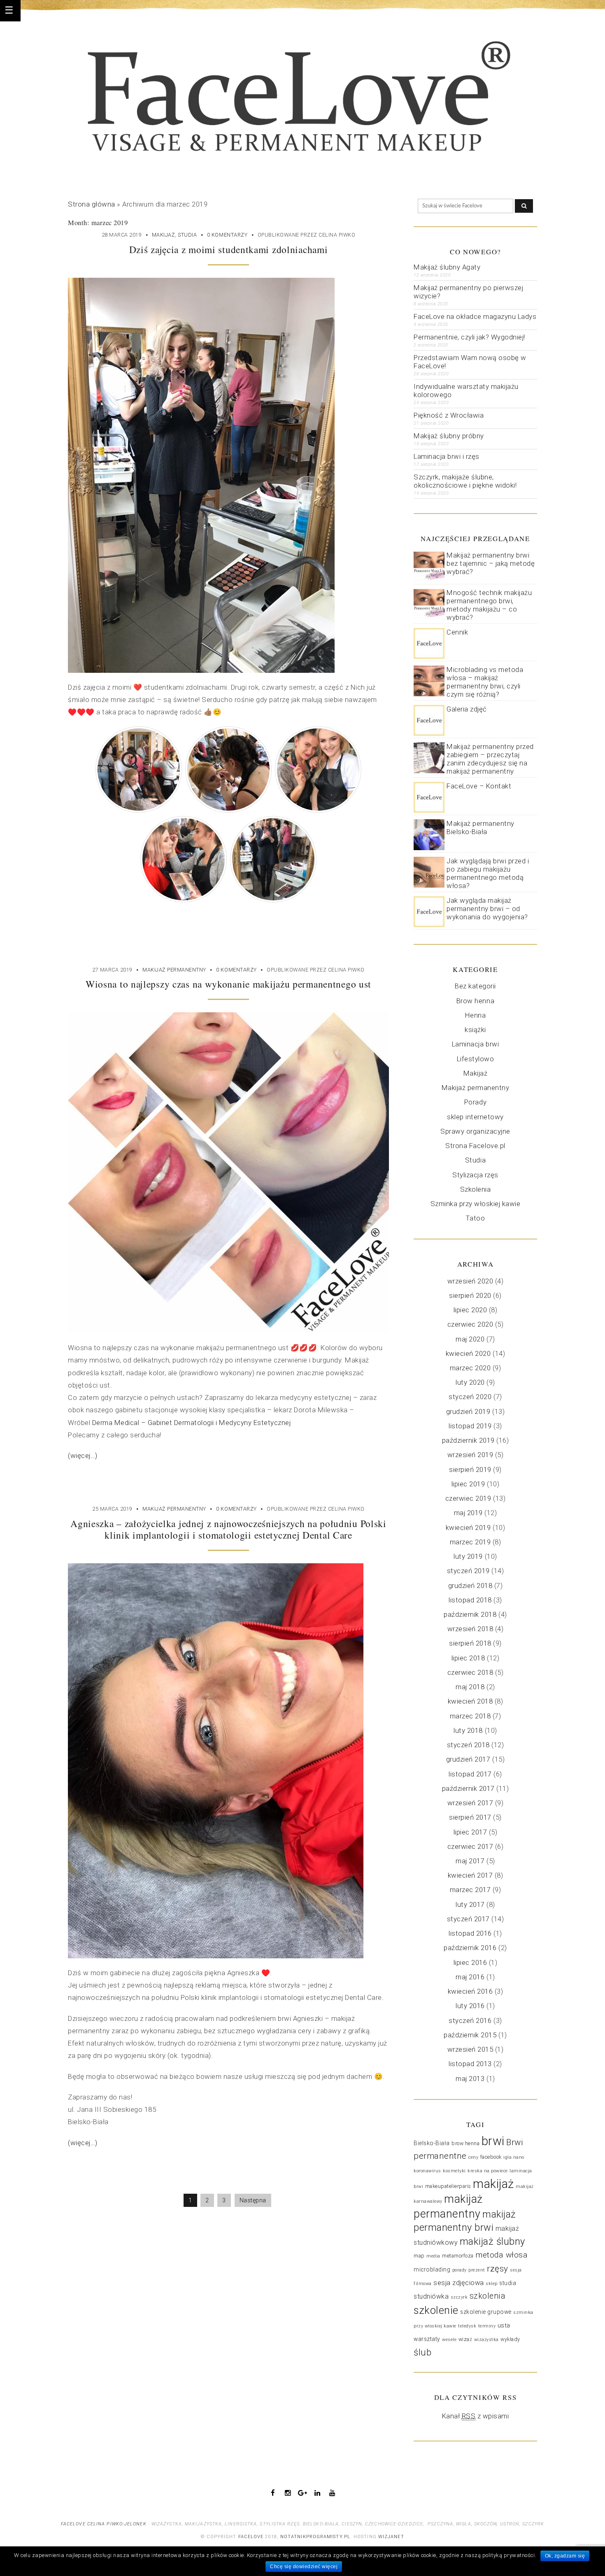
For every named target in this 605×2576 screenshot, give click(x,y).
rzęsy (498, 2269)
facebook (491, 2157)
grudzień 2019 (468, 1411)
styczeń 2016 (470, 2020)
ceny (473, 2157)
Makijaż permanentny (174, 970)
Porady (475, 1102)
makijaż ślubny (492, 2241)
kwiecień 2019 (468, 1527)
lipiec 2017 (470, 1832)
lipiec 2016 (470, 1962)
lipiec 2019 (468, 1484)
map (419, 2256)
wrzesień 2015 (470, 2049)
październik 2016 (470, 1948)
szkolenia (488, 2296)
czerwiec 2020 (470, 1324)
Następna (253, 2200)
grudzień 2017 (468, 1759)
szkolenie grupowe (486, 2312)
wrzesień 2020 (470, 1281)
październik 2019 (468, 1440)
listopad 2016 (470, 1933)
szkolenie (436, 2310)
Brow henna (475, 1001)
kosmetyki (454, 2171)
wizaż (465, 2339)
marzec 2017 (470, 1890)
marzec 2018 (470, 1716)
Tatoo (476, 1218)
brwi (493, 2141)
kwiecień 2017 (470, 1875)
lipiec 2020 (470, 1310)
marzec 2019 (470, 1542)
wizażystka (486, 2340)
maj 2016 (470, 1977)
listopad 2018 (470, 1600)
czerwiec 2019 (468, 1498)
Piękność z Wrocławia (449, 415)
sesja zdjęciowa (459, 2283)
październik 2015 (470, 2035)
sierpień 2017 (470, 1817)
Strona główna (92, 204)
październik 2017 (468, 1788)
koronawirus (427, 2171)
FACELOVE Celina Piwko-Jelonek (104, 2524)
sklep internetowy (475, 1117)
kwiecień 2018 (470, 1701)
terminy (487, 2326)
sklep (492, 2284)
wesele (449, 2340)
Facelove (251, 2537)
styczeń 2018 (468, 1745)
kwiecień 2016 (470, 1991)
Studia (187, 235)
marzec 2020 (470, 1368)
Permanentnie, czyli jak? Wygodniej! (469, 337)
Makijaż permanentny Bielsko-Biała (481, 828)
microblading (432, 2269)
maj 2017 (470, 1861)
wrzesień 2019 (470, 1455)
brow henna (465, 2144)
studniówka (431, 2296)
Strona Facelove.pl (475, 1146)
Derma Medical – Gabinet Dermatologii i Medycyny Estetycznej (192, 1423)
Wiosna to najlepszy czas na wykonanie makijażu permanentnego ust (228, 984)
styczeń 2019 (468, 1571)
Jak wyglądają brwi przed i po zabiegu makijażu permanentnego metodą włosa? (488, 873)
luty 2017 (470, 1904)
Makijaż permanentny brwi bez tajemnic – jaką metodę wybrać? (491, 563)
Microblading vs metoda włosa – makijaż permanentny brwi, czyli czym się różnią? (485, 682)
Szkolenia (476, 1189)
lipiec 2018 (468, 1658)
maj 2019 (468, 1513)
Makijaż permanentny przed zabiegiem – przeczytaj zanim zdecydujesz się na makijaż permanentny (490, 759)
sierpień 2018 (470, 1643)
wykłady (510, 2339)
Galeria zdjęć (467, 709)
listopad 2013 (470, 2064)
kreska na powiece (488, 2171)
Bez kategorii (475, 986)
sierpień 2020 (470, 1295)
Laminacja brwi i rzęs (447, 456)
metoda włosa (501, 2255)
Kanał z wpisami (476, 2416)
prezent (477, 2270)
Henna (476, 1015)
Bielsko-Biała (432, 2143)
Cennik (457, 632)
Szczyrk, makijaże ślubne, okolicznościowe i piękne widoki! (465, 481)
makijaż (493, 2184)
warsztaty (427, 2339)
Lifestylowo (476, 1059)
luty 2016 (470, 2006)
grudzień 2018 (470, 1586)
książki (475, 1030)
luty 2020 (470, 1382)
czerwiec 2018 (470, 1672)
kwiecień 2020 (468, 1353)
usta (504, 2325)
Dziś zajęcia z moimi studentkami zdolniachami (229, 249)
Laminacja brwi (475, 1044)
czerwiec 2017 (470, 1846)
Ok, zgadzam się (565, 2556)
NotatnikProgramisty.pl (315, 2537)
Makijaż (164, 235)
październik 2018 (470, 1614)
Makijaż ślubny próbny (449, 436)
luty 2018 (468, 1730)
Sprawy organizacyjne (475, 1131)
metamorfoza (458, 2256)
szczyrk (459, 2297)
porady (460, 2270)
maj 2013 (470, 2078)
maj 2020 (470, 1339)
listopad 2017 (470, 1774)
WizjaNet (391, 2537)
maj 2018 (470, 1687)
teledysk (467, 2326)
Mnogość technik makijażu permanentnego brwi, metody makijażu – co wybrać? (489, 605)
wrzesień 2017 (470, 1803)
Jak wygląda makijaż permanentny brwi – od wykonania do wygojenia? (487, 909)
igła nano (514, 2157)
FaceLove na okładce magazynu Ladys (475, 316)
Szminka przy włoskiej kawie (476, 1204)
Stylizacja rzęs (475, 1175)
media (433, 2256)
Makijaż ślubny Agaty (447, 267)
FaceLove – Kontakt (479, 786)
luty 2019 (468, 1556)
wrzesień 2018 (470, 1629)
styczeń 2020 (470, 1397)
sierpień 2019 (470, 1469)
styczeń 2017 (468, 1919)
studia (508, 2283)
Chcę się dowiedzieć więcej (304, 2567)
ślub (422, 2352)
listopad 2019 (470, 1426)
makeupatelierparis (448, 2186)
